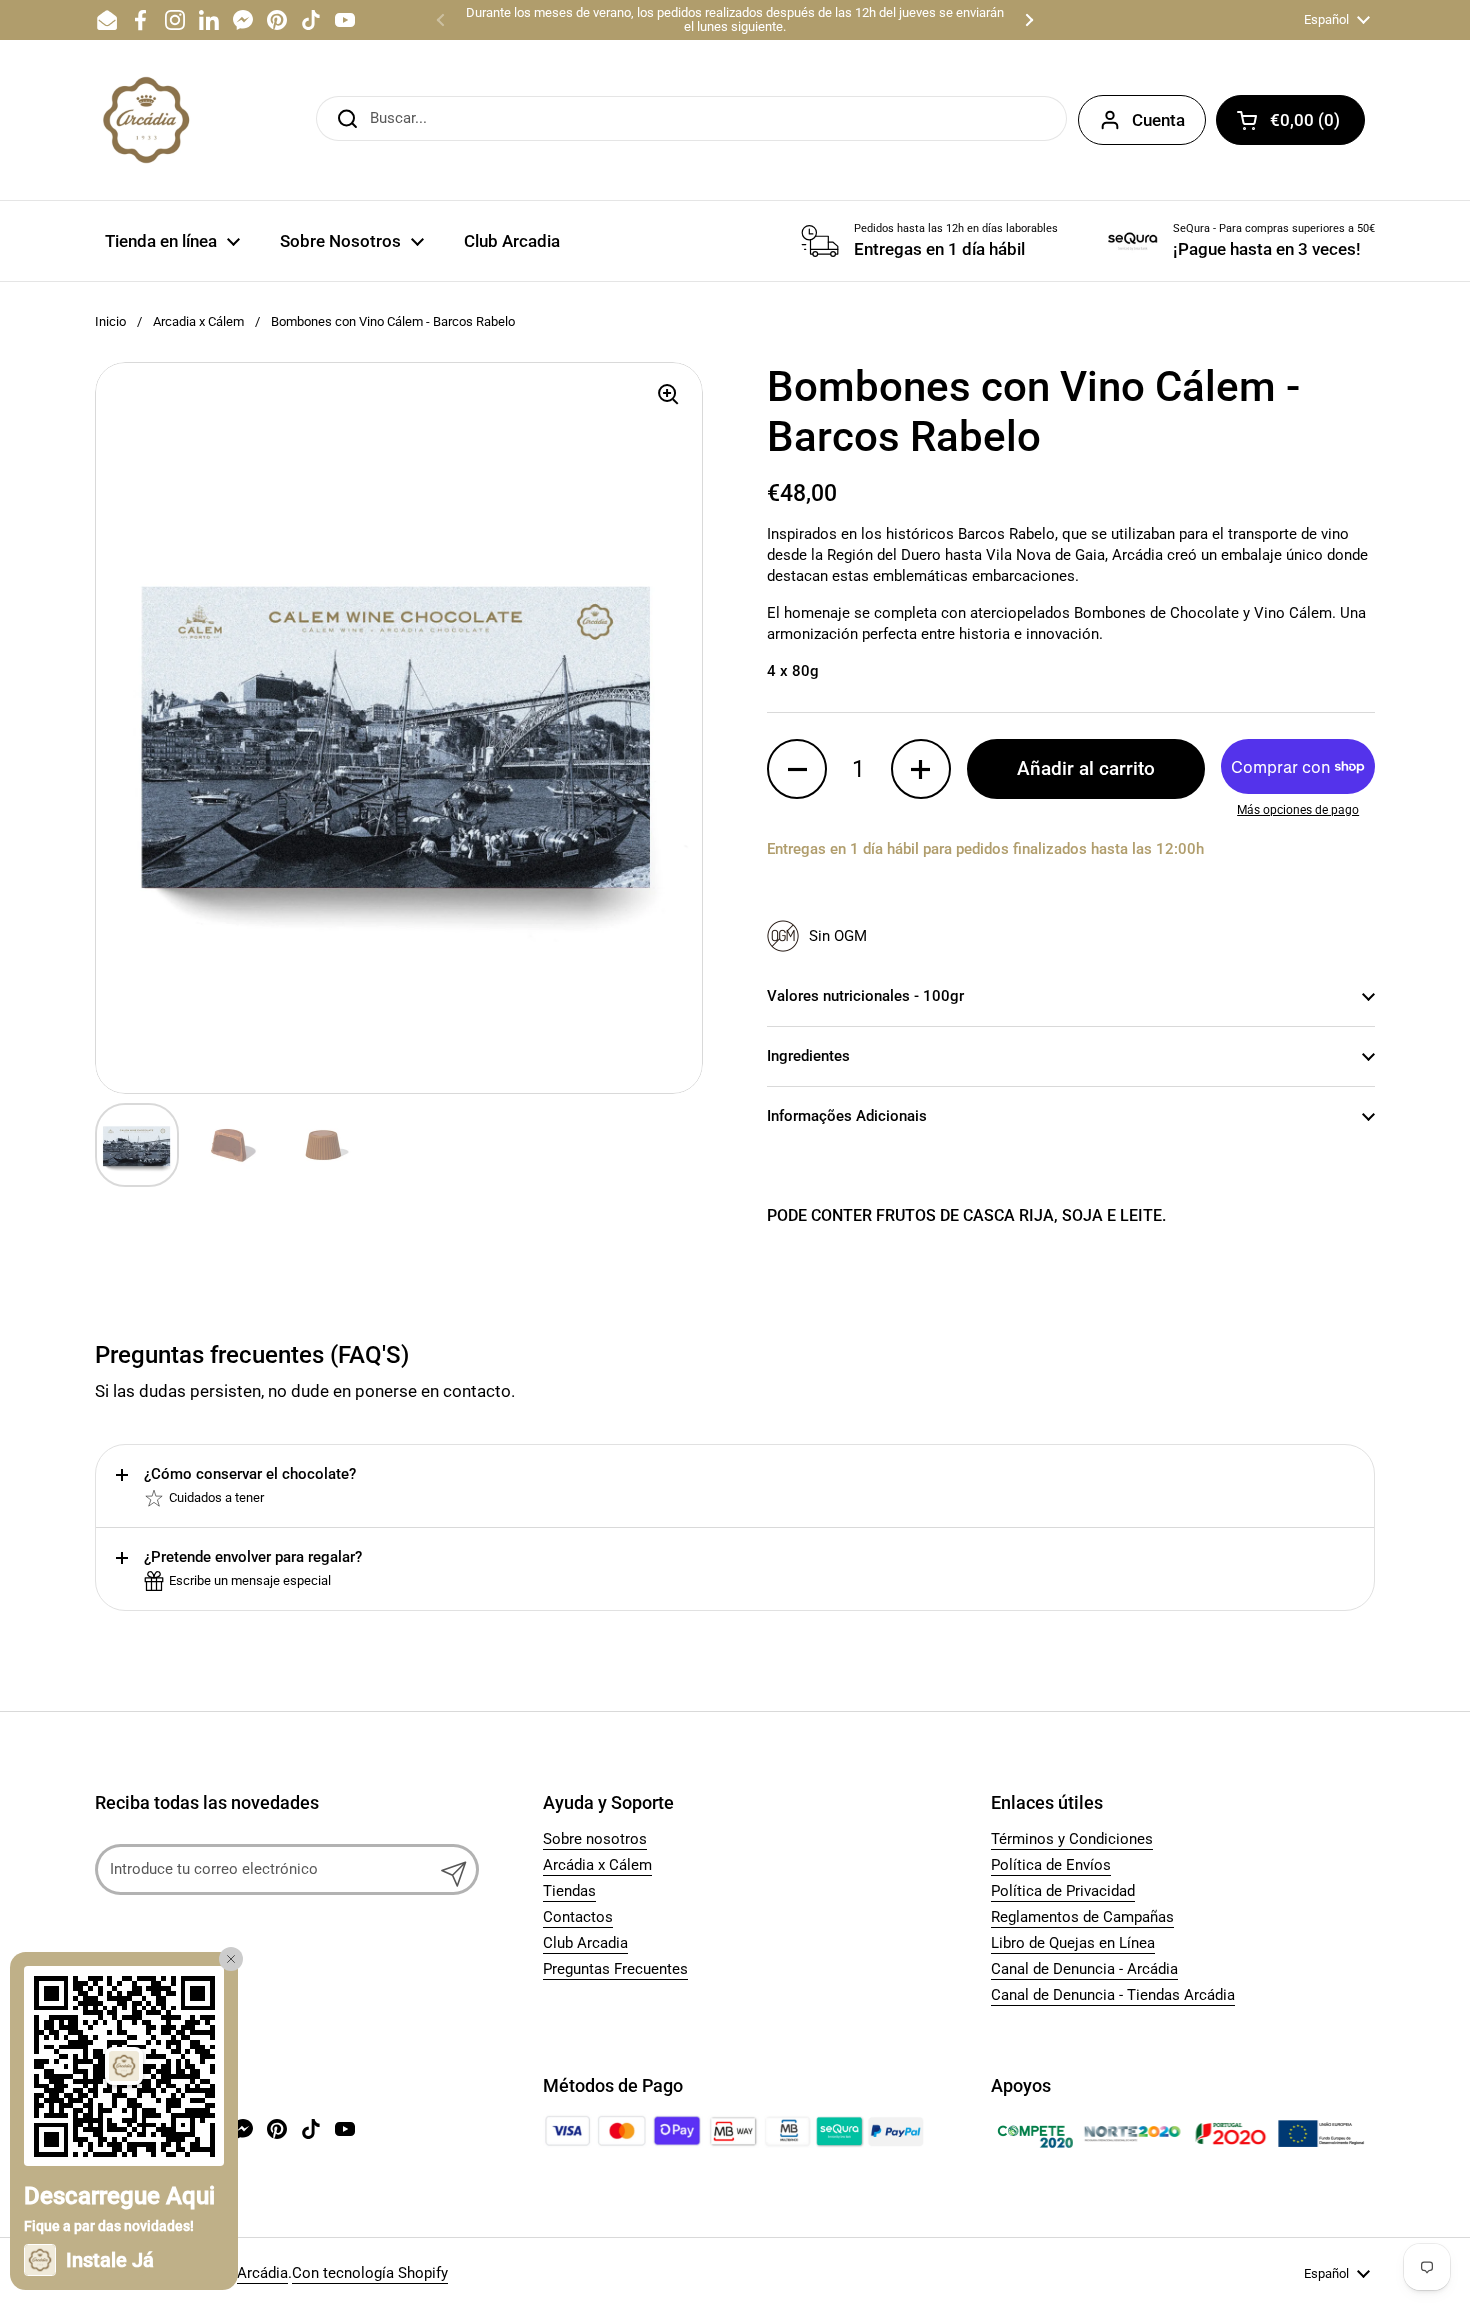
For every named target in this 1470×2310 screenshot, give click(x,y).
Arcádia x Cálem (597, 1865)
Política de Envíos (1051, 1865)
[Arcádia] (145, 120)
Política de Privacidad (1063, 1891)
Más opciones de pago (1298, 810)
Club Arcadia (585, 1943)
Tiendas (569, 1891)
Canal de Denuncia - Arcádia (1084, 1969)
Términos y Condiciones (1072, 1839)
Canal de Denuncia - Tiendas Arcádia (1113, 1995)
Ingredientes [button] (808, 1056)
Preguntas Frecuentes (615, 1969)
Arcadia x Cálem (198, 321)
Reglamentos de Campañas (1082, 1917)
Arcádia (262, 2273)
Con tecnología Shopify (370, 2273)
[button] (1290, 120)
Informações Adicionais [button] (847, 1116)
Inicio (110, 321)
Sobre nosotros (595, 1839)
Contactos (578, 1917)
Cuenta (1158, 120)
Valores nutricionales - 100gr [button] (865, 996)
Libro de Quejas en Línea (1073, 1943)
